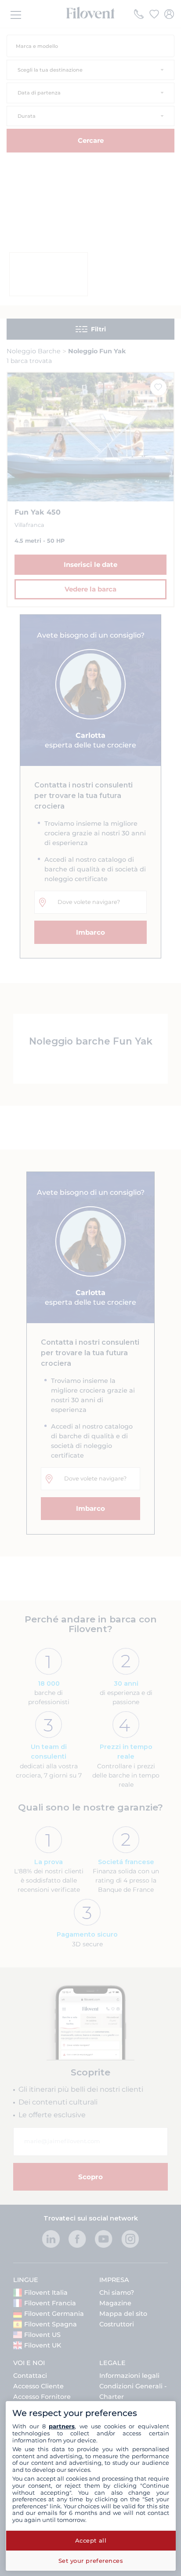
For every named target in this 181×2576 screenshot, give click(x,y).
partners (62, 2426)
